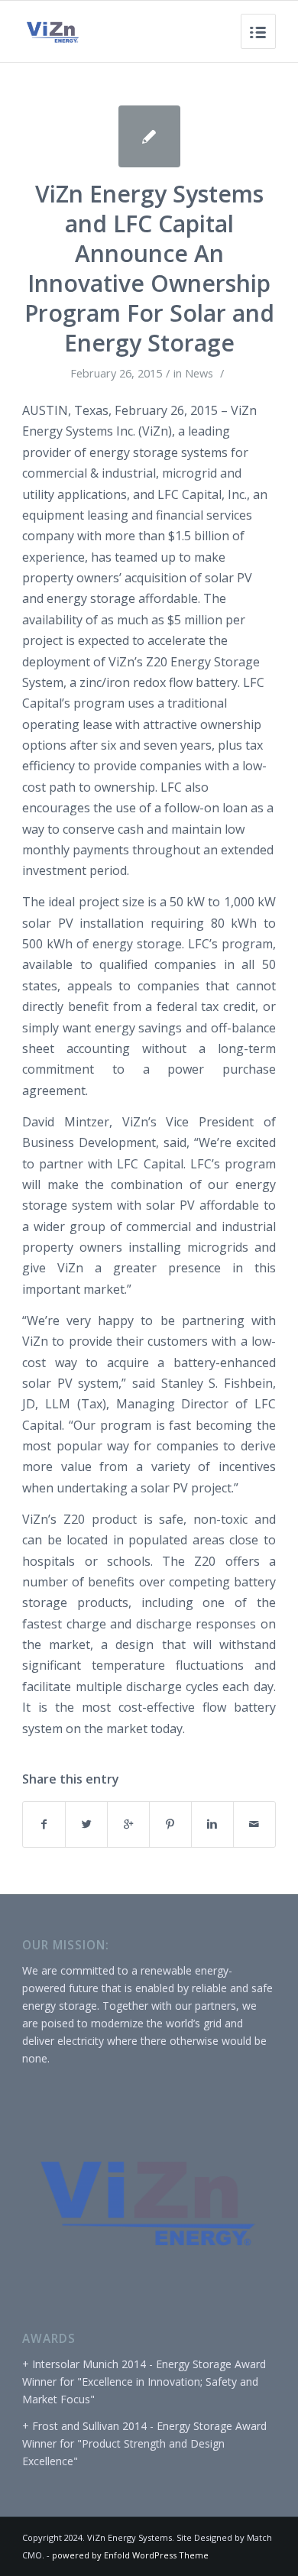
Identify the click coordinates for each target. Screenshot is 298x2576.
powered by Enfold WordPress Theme (130, 2555)
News (199, 373)
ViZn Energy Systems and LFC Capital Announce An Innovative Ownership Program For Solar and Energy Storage (149, 268)
